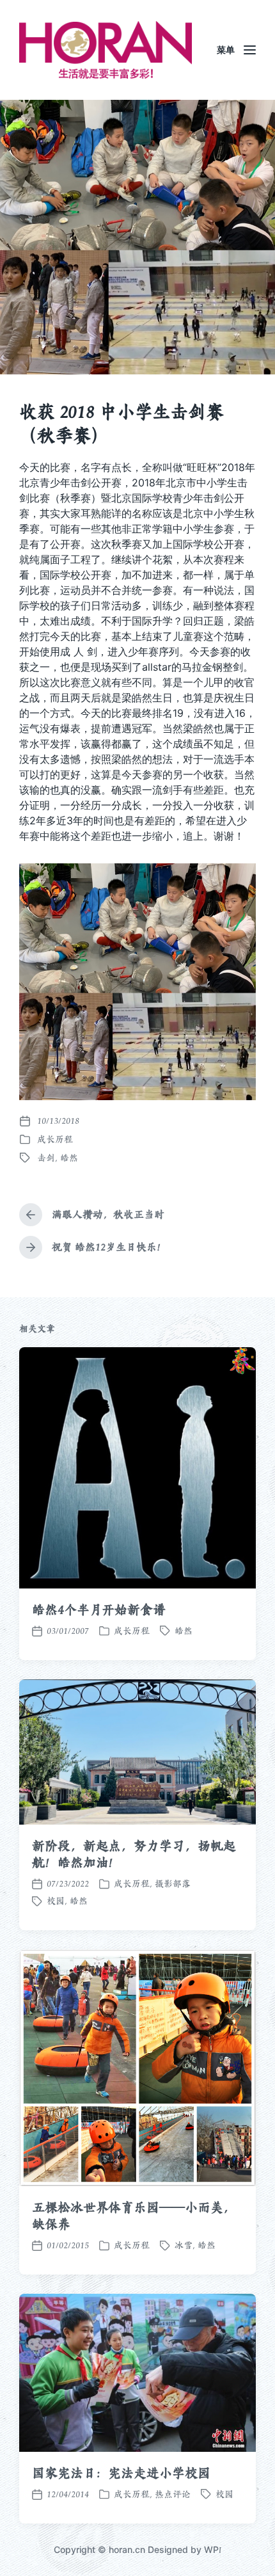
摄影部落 (173, 1884)
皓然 (69, 1158)
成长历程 (55, 1139)
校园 (56, 1901)
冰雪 (184, 2245)
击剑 (46, 1158)
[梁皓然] (106, 50)
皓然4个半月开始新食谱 (99, 1610)
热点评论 (173, 2494)
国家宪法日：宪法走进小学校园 (121, 2473)
